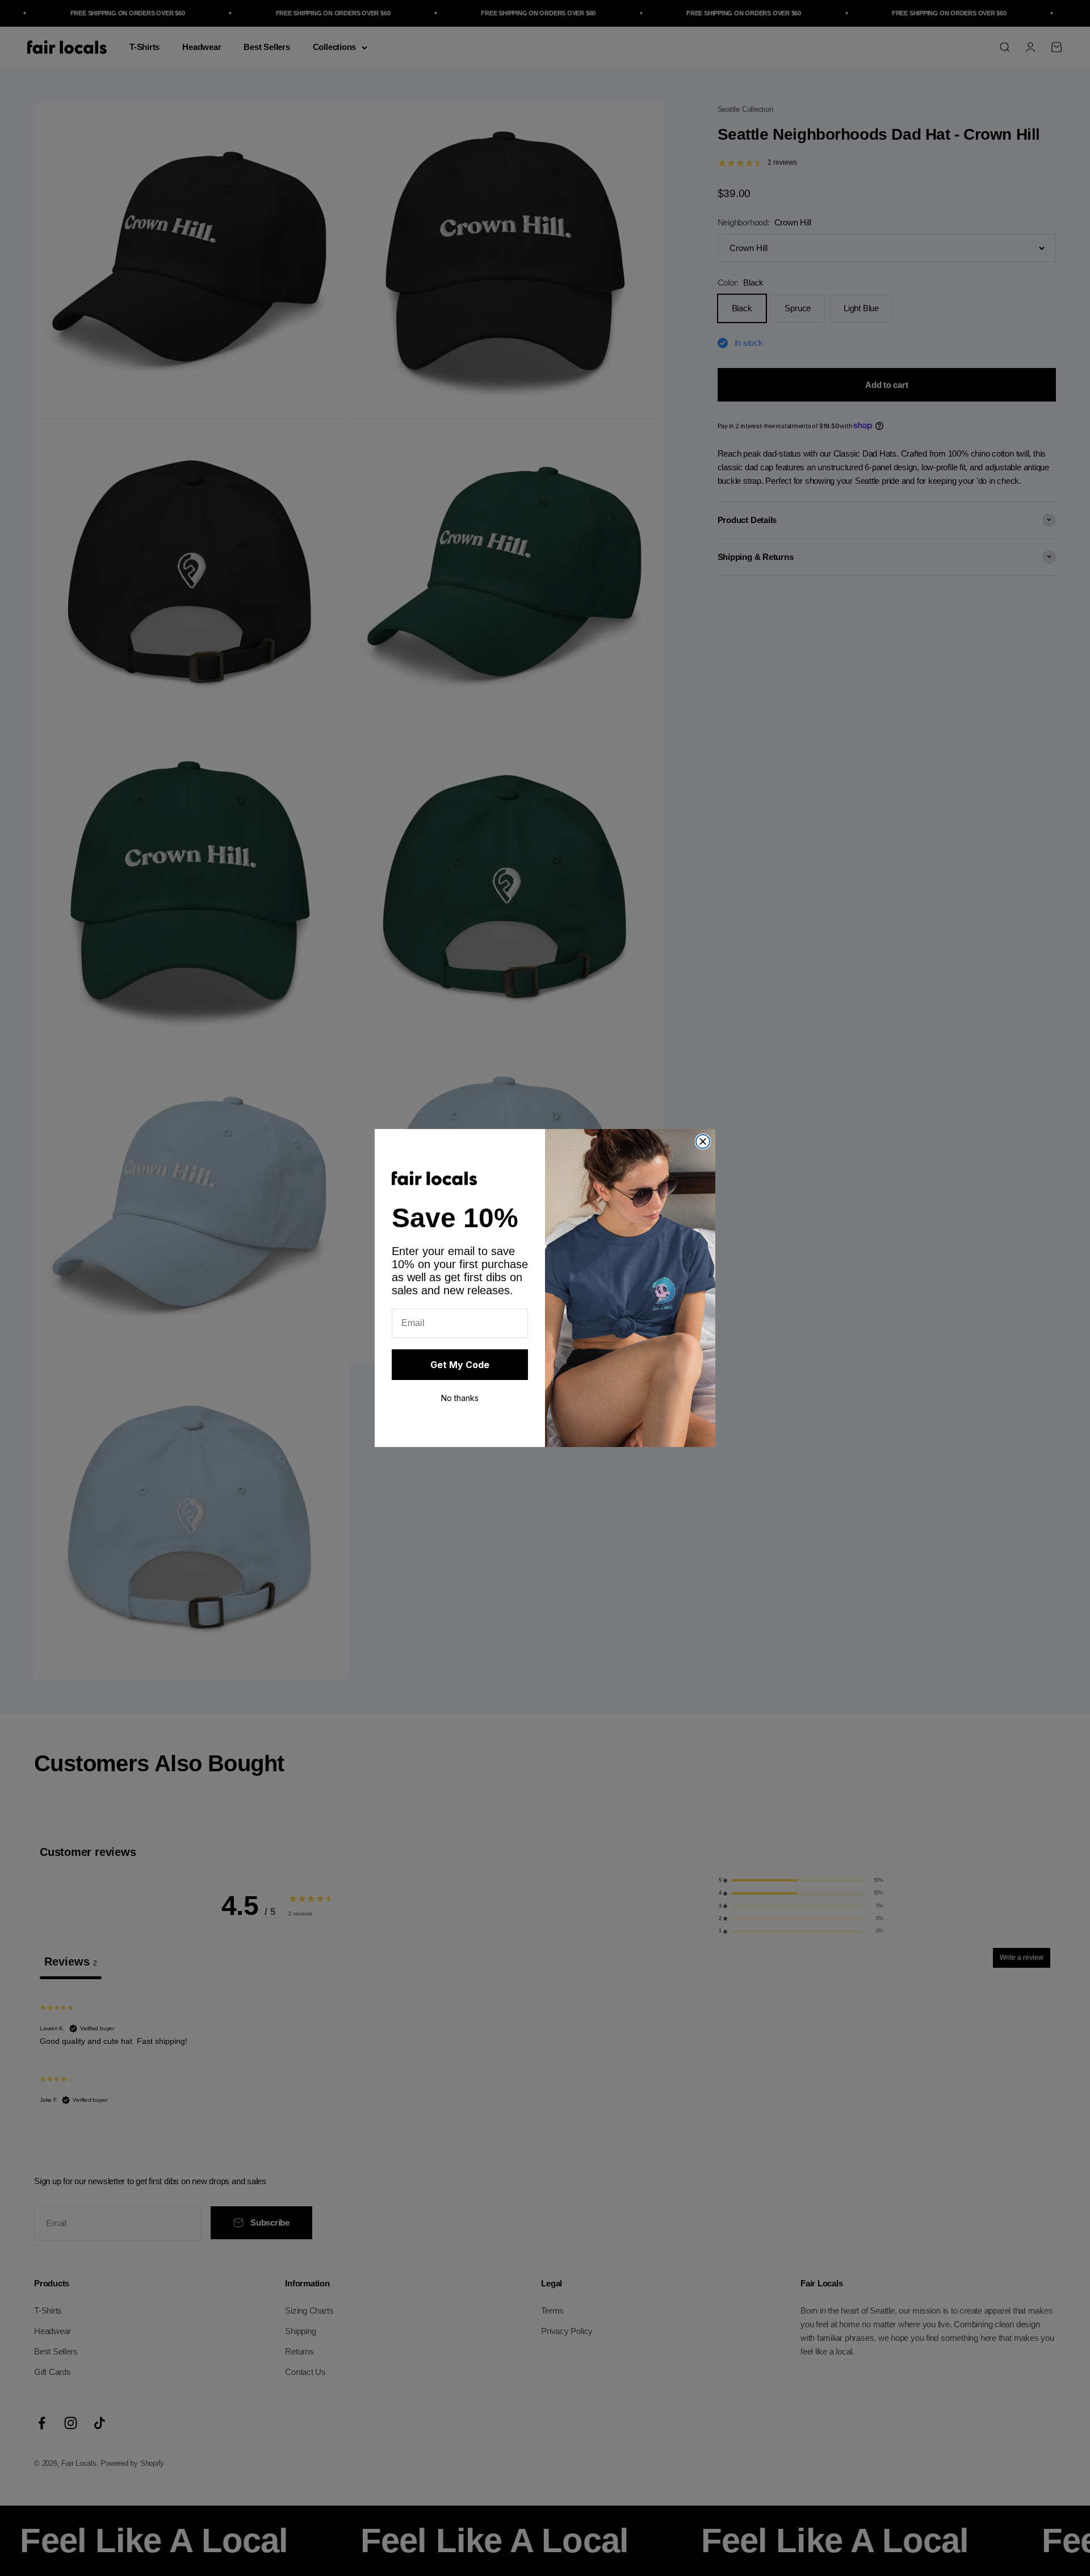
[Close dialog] (703, 1141)
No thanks (460, 1398)
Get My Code (460, 1365)
